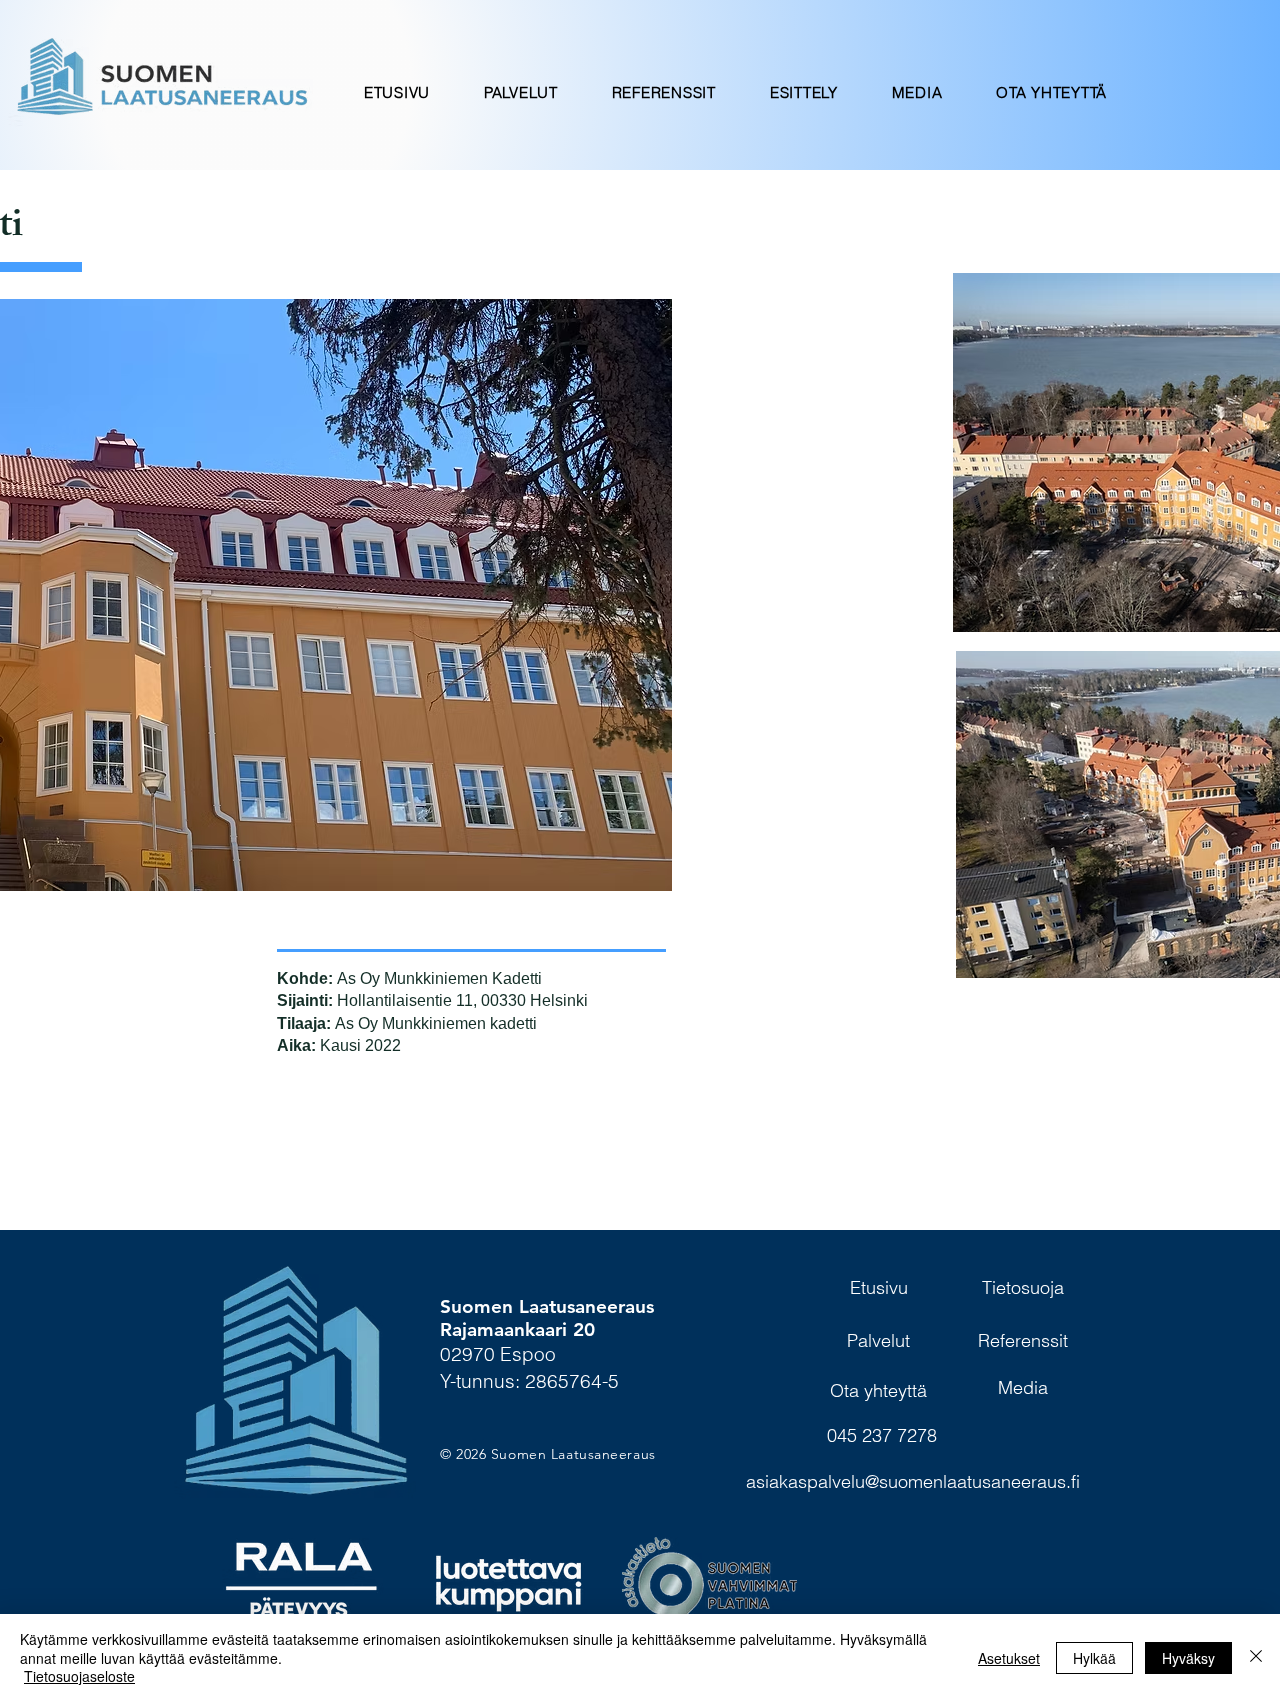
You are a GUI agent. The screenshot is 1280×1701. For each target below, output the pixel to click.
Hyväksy (1188, 1658)
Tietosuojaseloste (79, 1676)
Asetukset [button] (1009, 1658)
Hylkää (1094, 1658)
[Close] (1256, 1657)
